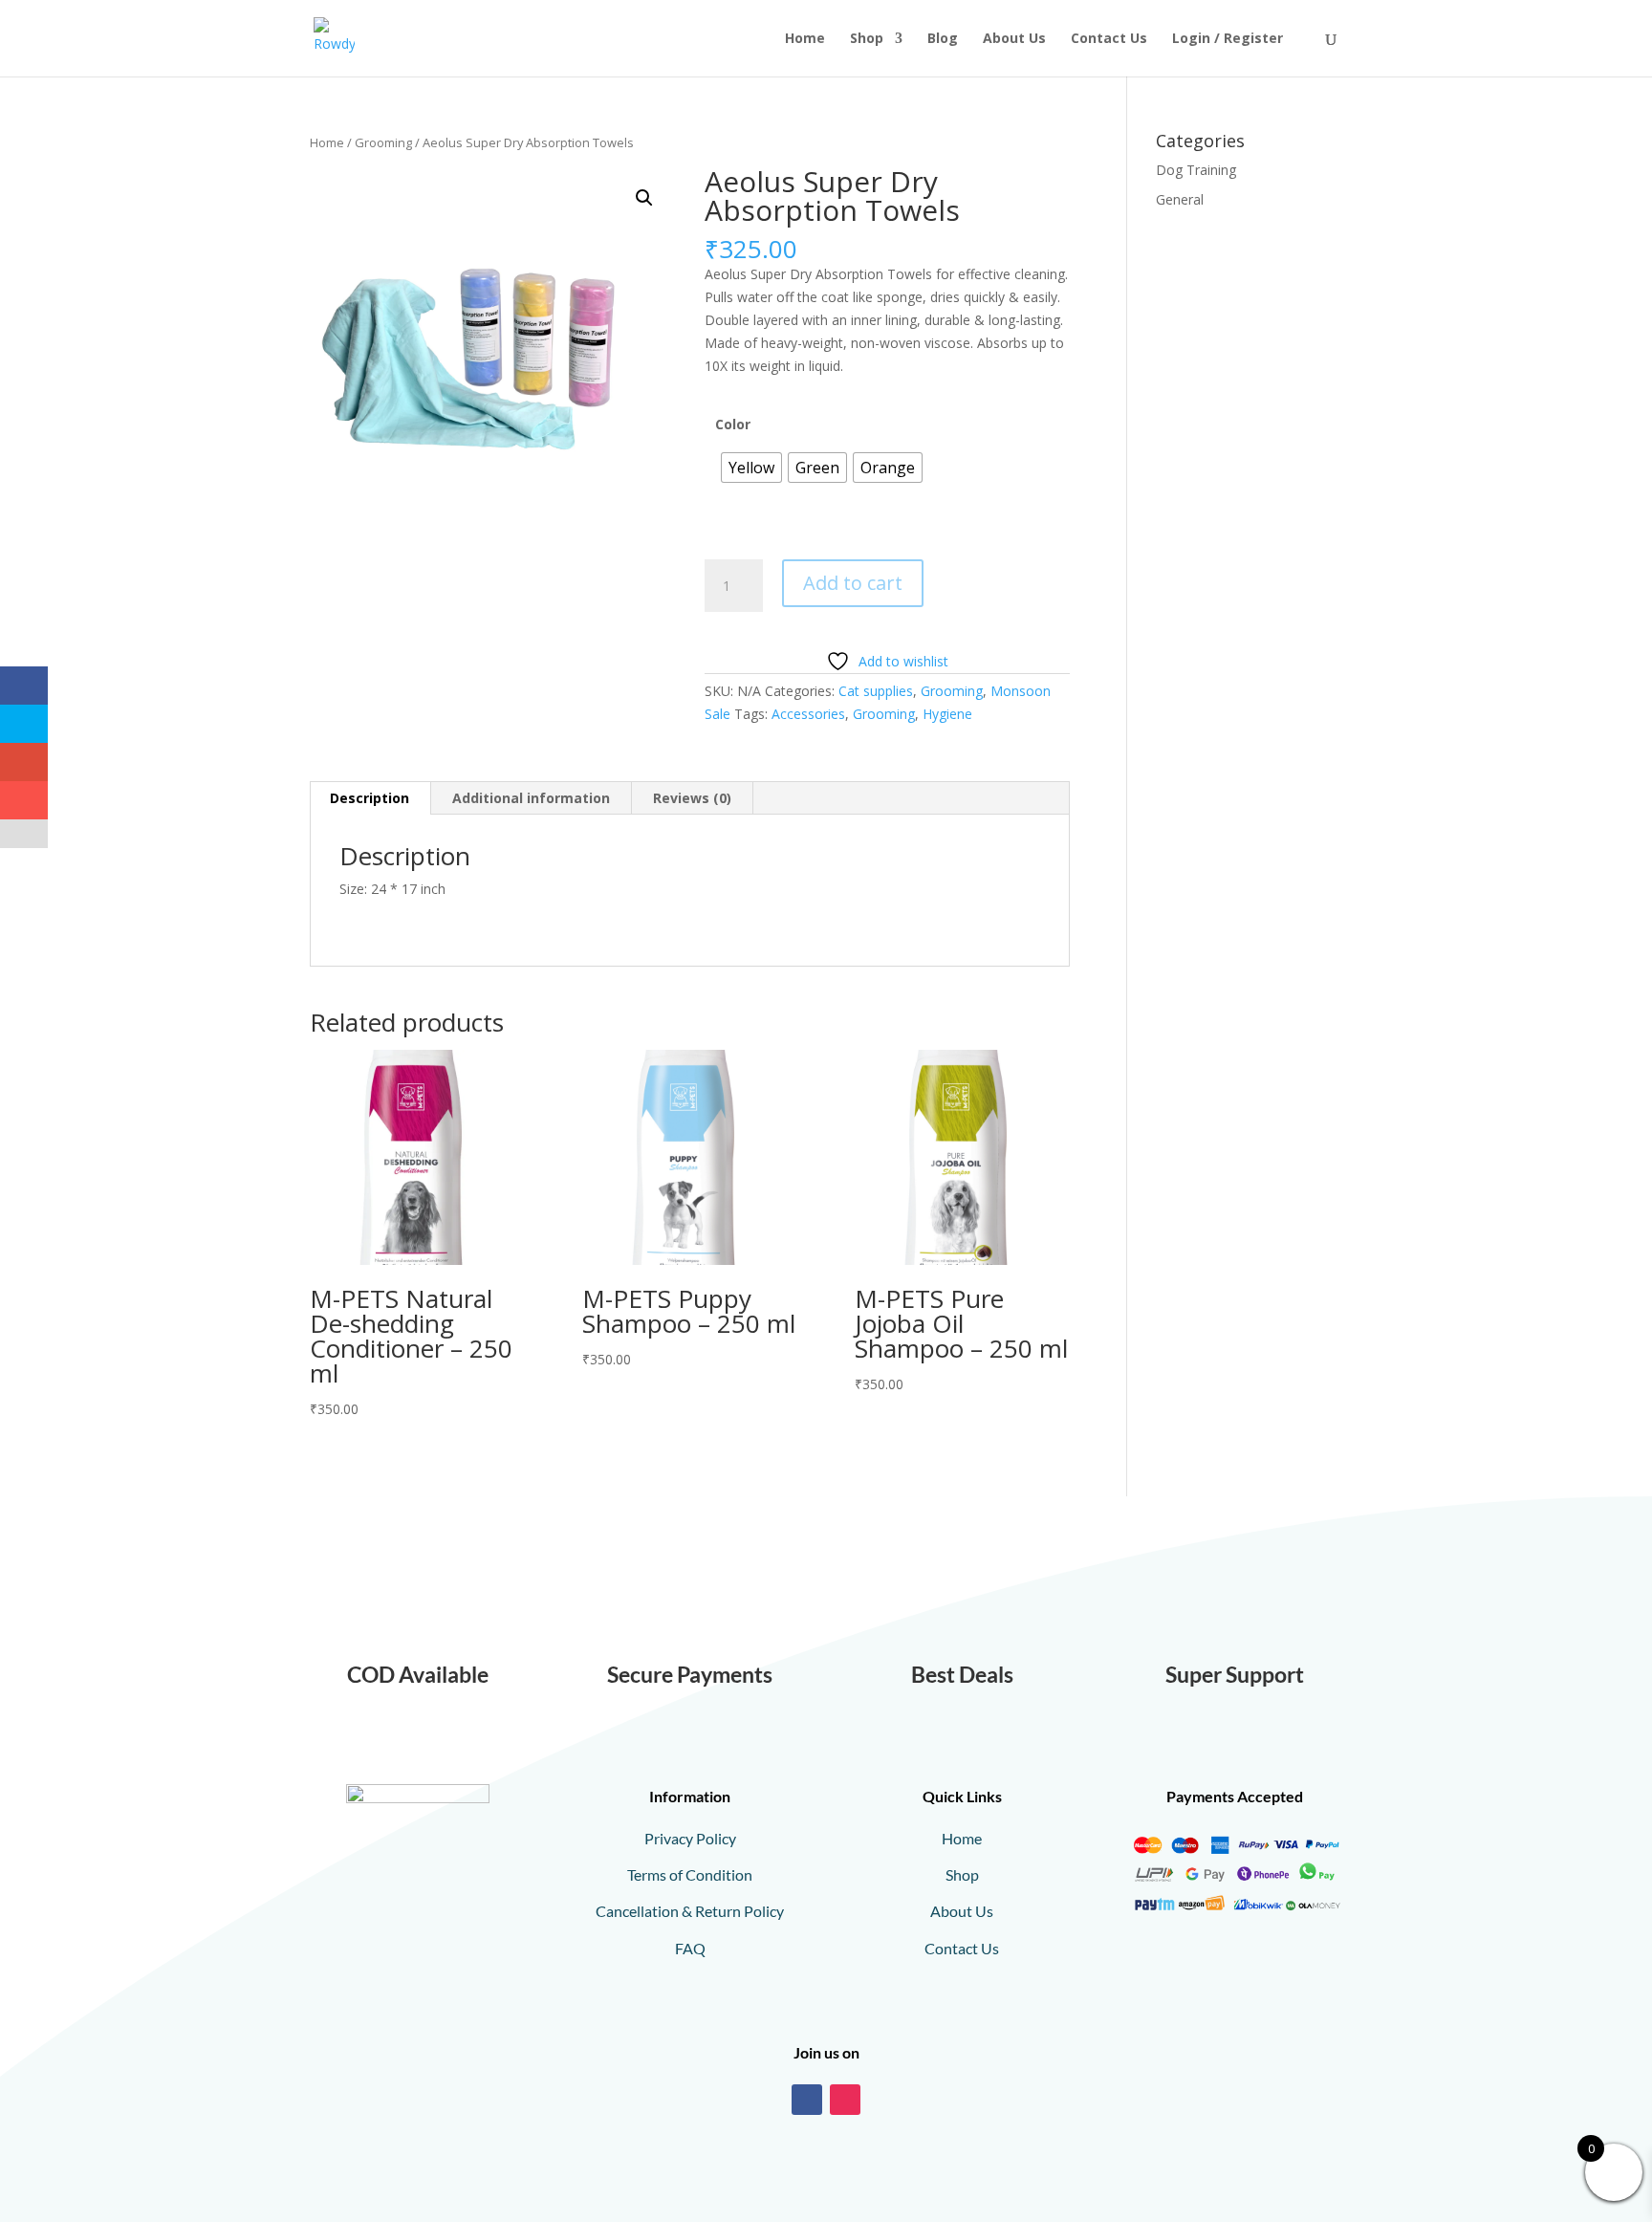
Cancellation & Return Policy (690, 1911)
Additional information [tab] (531, 798)
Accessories (808, 714)
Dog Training (1196, 170)
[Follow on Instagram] (845, 2100)
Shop (867, 39)
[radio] (751, 468)
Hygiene (947, 714)
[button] (644, 198)
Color (733, 424)
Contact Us (1109, 39)
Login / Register (1228, 39)
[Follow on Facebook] (807, 2100)
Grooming (383, 142)
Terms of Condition (690, 1874)
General (1180, 199)
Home (805, 39)
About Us (1014, 39)
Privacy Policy (690, 1838)
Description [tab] (370, 798)
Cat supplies (876, 691)
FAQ (690, 1948)
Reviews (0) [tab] (692, 798)
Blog (943, 39)
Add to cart (853, 583)
